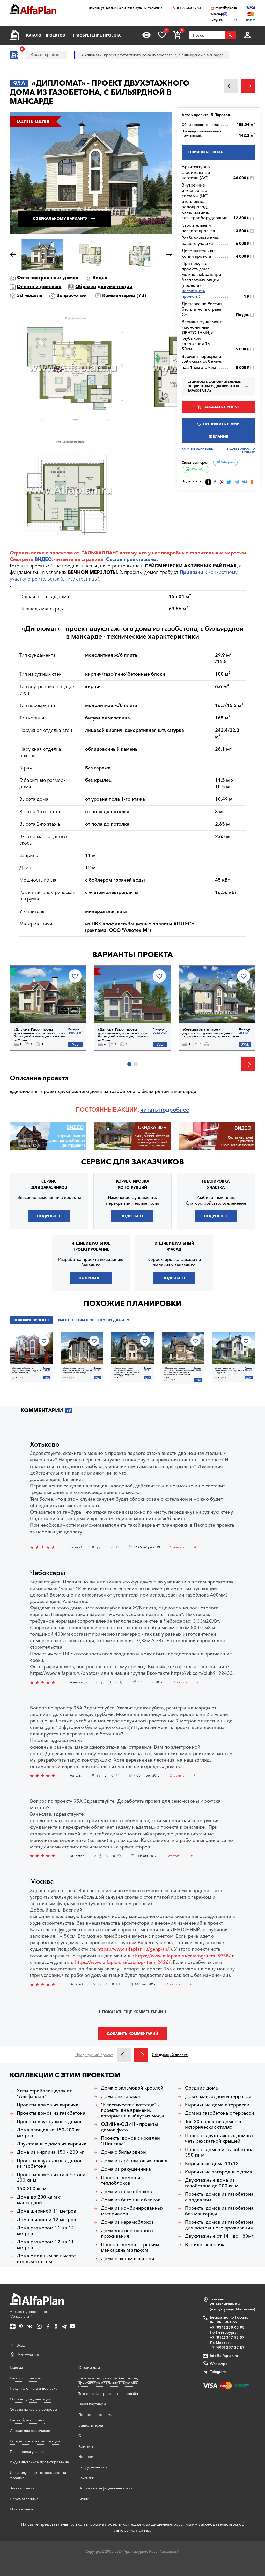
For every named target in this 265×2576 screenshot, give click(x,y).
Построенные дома (95, 2415)
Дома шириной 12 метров (46, 2220)
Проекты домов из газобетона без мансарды (219, 2211)
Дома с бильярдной (123, 2152)
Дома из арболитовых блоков (135, 2161)
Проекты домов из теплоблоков (122, 2181)
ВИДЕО (43, 559)
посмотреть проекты (193, 293)
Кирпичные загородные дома (219, 2172)
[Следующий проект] (141, 2055)
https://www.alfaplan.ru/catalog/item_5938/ (183, 1956)
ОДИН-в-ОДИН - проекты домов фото (129, 2127)
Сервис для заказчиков (132, 1162)
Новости (86, 2457)
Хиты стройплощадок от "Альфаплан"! (44, 2094)
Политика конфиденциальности (105, 2488)
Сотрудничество (93, 2467)
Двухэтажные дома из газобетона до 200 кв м (212, 2183)
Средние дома (201, 2088)
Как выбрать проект (27, 2420)
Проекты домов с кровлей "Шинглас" (130, 2141)
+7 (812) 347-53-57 (227, 2337)
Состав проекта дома (131, 559)
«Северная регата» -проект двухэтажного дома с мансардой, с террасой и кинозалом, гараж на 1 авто (211, 1033)
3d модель (30, 295)
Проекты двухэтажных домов (50, 2122)
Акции (84, 2499)
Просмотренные (24, 2499)
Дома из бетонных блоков (131, 2200)
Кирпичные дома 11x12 (212, 2164)
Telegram (227, 462)
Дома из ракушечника (126, 2169)
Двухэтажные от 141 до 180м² (219, 2236)
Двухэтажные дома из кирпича (52, 2144)
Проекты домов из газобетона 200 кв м (51, 2178)
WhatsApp (198, 469)
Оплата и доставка (39, 287)
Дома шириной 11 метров (46, 2211)
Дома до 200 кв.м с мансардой (39, 2200)
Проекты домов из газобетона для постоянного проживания (219, 2225)
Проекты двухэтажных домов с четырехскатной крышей (220, 2139)
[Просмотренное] (146, 35)
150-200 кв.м (32, 2189)
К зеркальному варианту (60, 219)
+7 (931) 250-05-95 (227, 2327)
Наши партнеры (92, 2404)
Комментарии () (124, 295)
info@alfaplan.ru (226, 8)
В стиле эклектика (205, 2245)
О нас (83, 2436)
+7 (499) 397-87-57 (227, 2348)
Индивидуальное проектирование (39, 2462)
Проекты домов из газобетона (51, 2113)
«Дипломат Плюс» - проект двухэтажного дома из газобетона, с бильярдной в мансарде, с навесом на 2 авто (40, 1035)
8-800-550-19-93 (189, 8)
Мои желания (21, 2509)
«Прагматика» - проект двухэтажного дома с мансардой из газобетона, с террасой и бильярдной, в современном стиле (179, 1372)
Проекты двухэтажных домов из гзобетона (50, 2164)
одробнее (176, 1110)
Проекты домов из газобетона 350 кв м (219, 2153)
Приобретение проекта (96, 35)
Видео (100, 278)
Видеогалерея (91, 2425)
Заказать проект (221, 407)
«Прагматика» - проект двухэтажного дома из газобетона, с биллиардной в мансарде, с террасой (126, 1371)
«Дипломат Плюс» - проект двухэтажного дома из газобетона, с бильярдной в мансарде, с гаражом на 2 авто (124, 1035)
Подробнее (37, 1009)
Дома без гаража (120, 2097)
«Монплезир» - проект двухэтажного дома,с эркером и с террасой (229, 1371)
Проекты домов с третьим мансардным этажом (130, 2248)
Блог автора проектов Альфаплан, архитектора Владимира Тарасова (108, 2381)
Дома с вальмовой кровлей (132, 2088)
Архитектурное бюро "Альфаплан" (28, 2314)
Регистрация (28, 2355)
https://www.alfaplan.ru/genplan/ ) (135, 1949)
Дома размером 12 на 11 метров (45, 2245)
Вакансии (86, 2478)
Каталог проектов (46, 35)
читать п (151, 1110)
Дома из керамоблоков (127, 2222)
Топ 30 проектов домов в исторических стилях (213, 2125)
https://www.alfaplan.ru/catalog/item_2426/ (123, 1962)
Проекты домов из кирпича (48, 2105)
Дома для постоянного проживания (127, 2234)
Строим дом (89, 2367)
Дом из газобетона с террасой (220, 2113)
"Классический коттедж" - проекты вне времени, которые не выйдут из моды (132, 2110)
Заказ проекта (22, 2488)
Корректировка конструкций (35, 2441)
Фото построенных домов (48, 278)
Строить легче (27, 553)
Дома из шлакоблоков (126, 2192)
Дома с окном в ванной (128, 2259)
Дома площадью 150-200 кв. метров (49, 2133)
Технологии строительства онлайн (108, 2394)
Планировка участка (27, 2452)
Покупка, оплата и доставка (34, 2388)
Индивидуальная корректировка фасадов (38, 2475)
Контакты (86, 2446)
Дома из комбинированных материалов (132, 2211)
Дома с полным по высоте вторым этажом (46, 2259)
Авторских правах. (133, 2530)
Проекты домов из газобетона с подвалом (219, 2197)
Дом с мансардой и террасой (218, 2097)
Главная (16, 2367)
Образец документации (104, 287)
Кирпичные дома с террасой (217, 2105)
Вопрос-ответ (72, 295)
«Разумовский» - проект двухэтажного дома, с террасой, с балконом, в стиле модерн (78, 1370)
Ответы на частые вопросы (33, 2409)
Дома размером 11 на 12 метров (45, 2231)
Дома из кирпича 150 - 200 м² (51, 2152)
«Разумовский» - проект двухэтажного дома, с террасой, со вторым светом (27, 1371)
